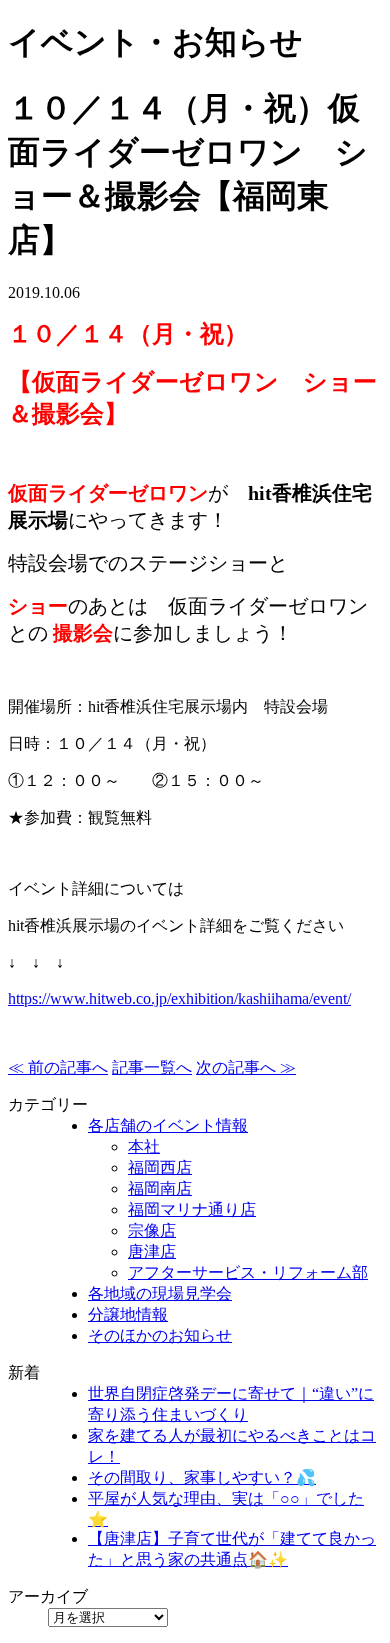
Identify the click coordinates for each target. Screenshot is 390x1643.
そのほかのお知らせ (160, 1335)
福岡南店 (160, 1188)
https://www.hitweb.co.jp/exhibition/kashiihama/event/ (179, 998)
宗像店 (152, 1230)
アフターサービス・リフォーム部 (248, 1272)
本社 (144, 1146)
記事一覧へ (152, 1067)
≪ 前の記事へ (58, 1067)
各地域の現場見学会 (160, 1293)
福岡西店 (160, 1167)
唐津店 (152, 1251)
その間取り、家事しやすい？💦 (202, 1477)
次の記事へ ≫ (246, 1067)
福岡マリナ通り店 (192, 1209)
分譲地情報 (128, 1314)
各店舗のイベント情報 (168, 1125)
